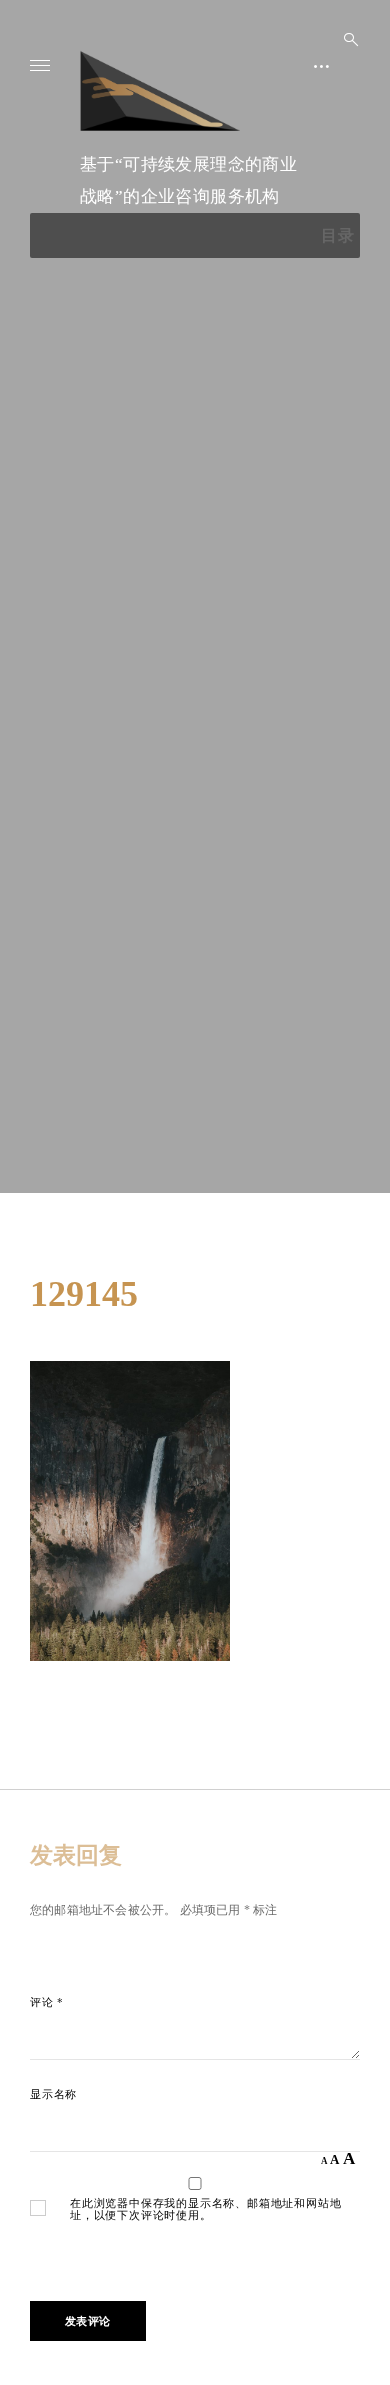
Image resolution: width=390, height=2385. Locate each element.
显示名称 (53, 2094)
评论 (47, 2002)
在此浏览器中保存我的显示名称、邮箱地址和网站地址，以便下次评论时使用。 (205, 2209)
